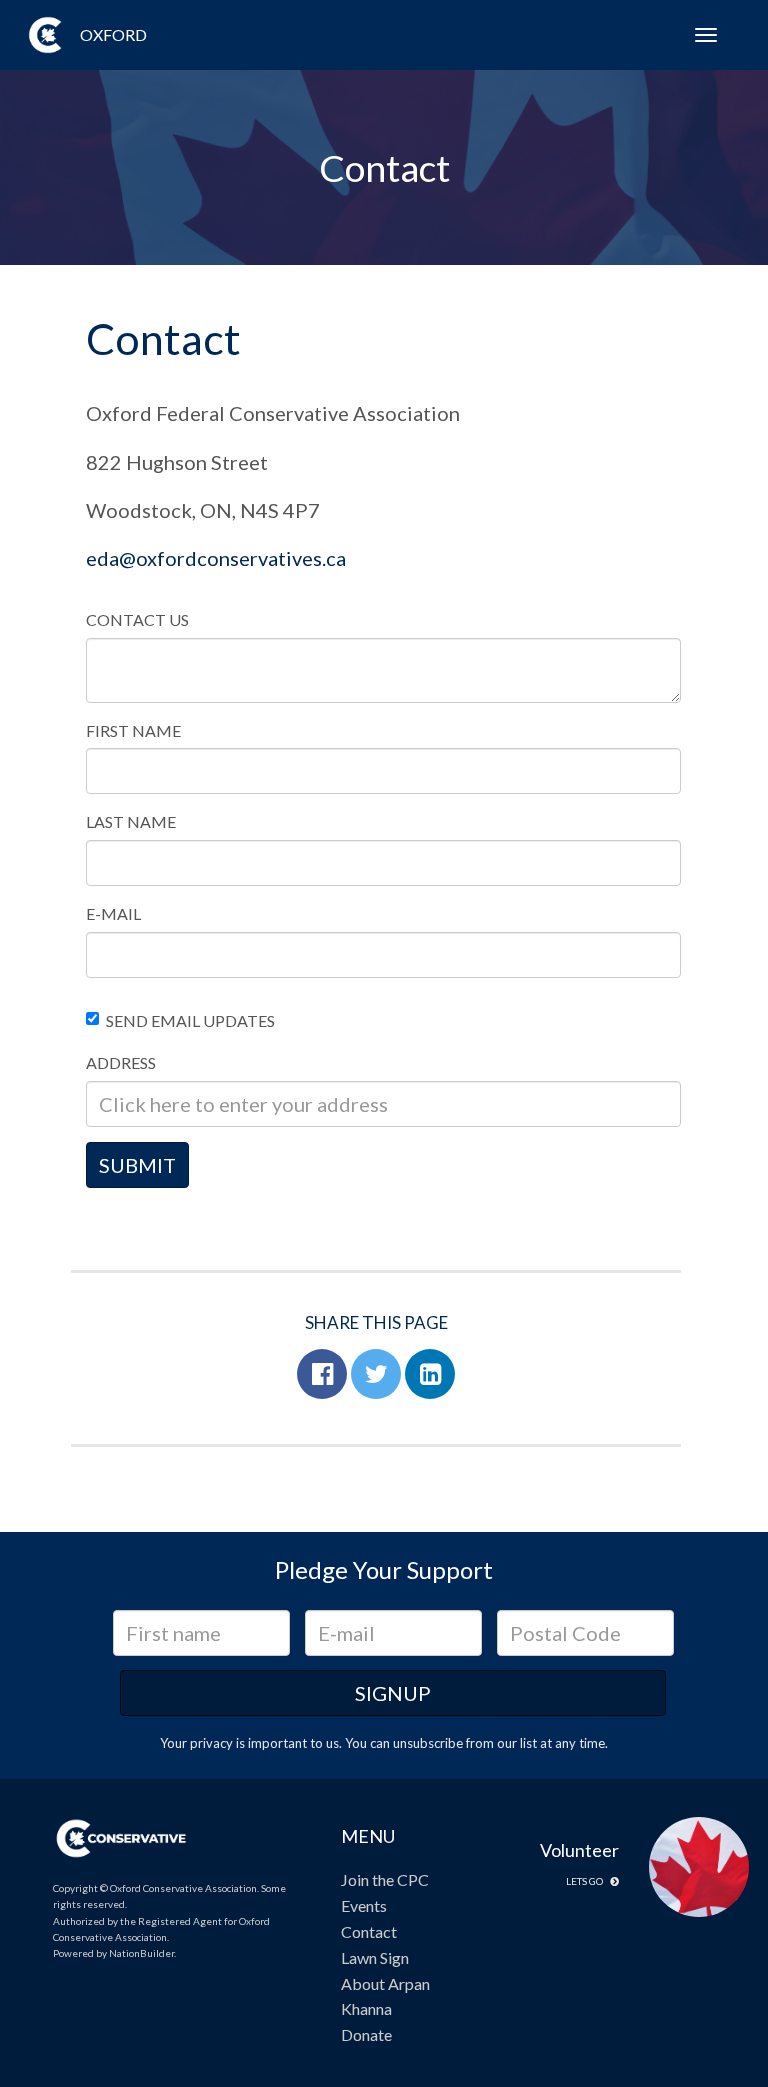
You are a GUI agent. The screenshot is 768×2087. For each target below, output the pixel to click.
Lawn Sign (375, 1957)
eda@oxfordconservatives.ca (216, 558)
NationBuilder (141, 1953)
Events (364, 1905)
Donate (366, 2034)
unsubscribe (428, 1743)
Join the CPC (385, 1879)
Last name (131, 821)
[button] (322, 1374)
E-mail (113, 913)
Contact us (137, 619)
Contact (369, 1931)
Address (121, 1062)
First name (133, 730)
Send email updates (190, 1020)
